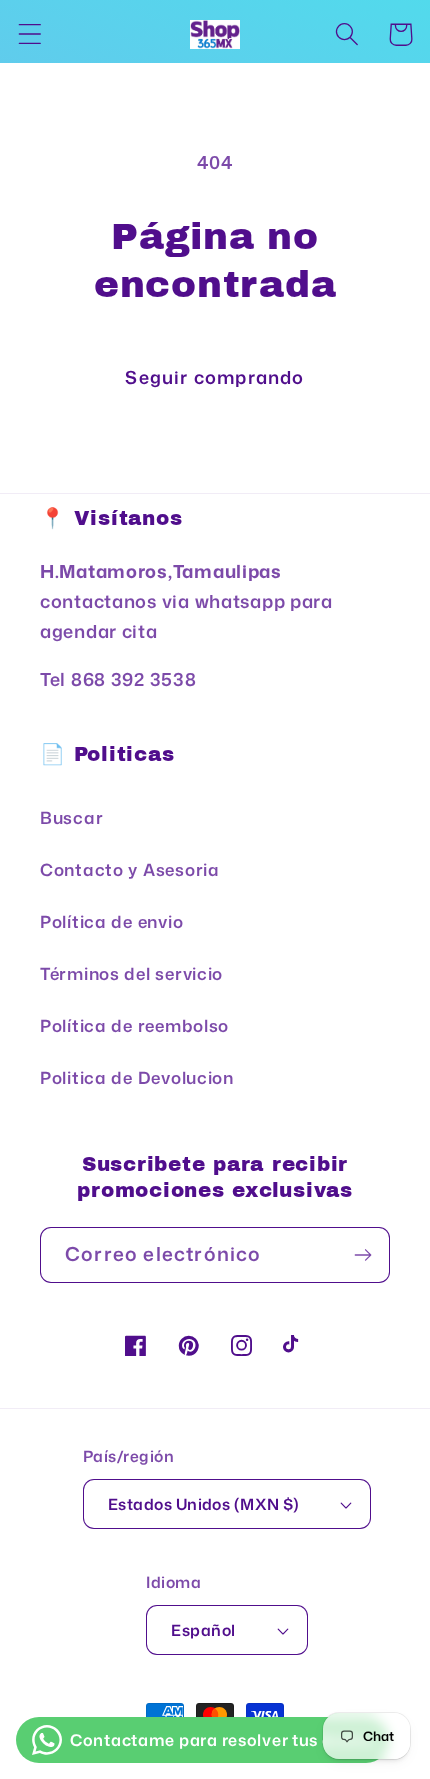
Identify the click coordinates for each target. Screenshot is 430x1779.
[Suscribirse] (362, 1255)
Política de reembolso (134, 1025)
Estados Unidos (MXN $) (204, 1504)
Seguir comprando (214, 377)
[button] (30, 34)
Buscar (71, 817)
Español (203, 1630)
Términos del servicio (131, 973)
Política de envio (111, 921)
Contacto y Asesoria (130, 869)
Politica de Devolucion (137, 1077)
